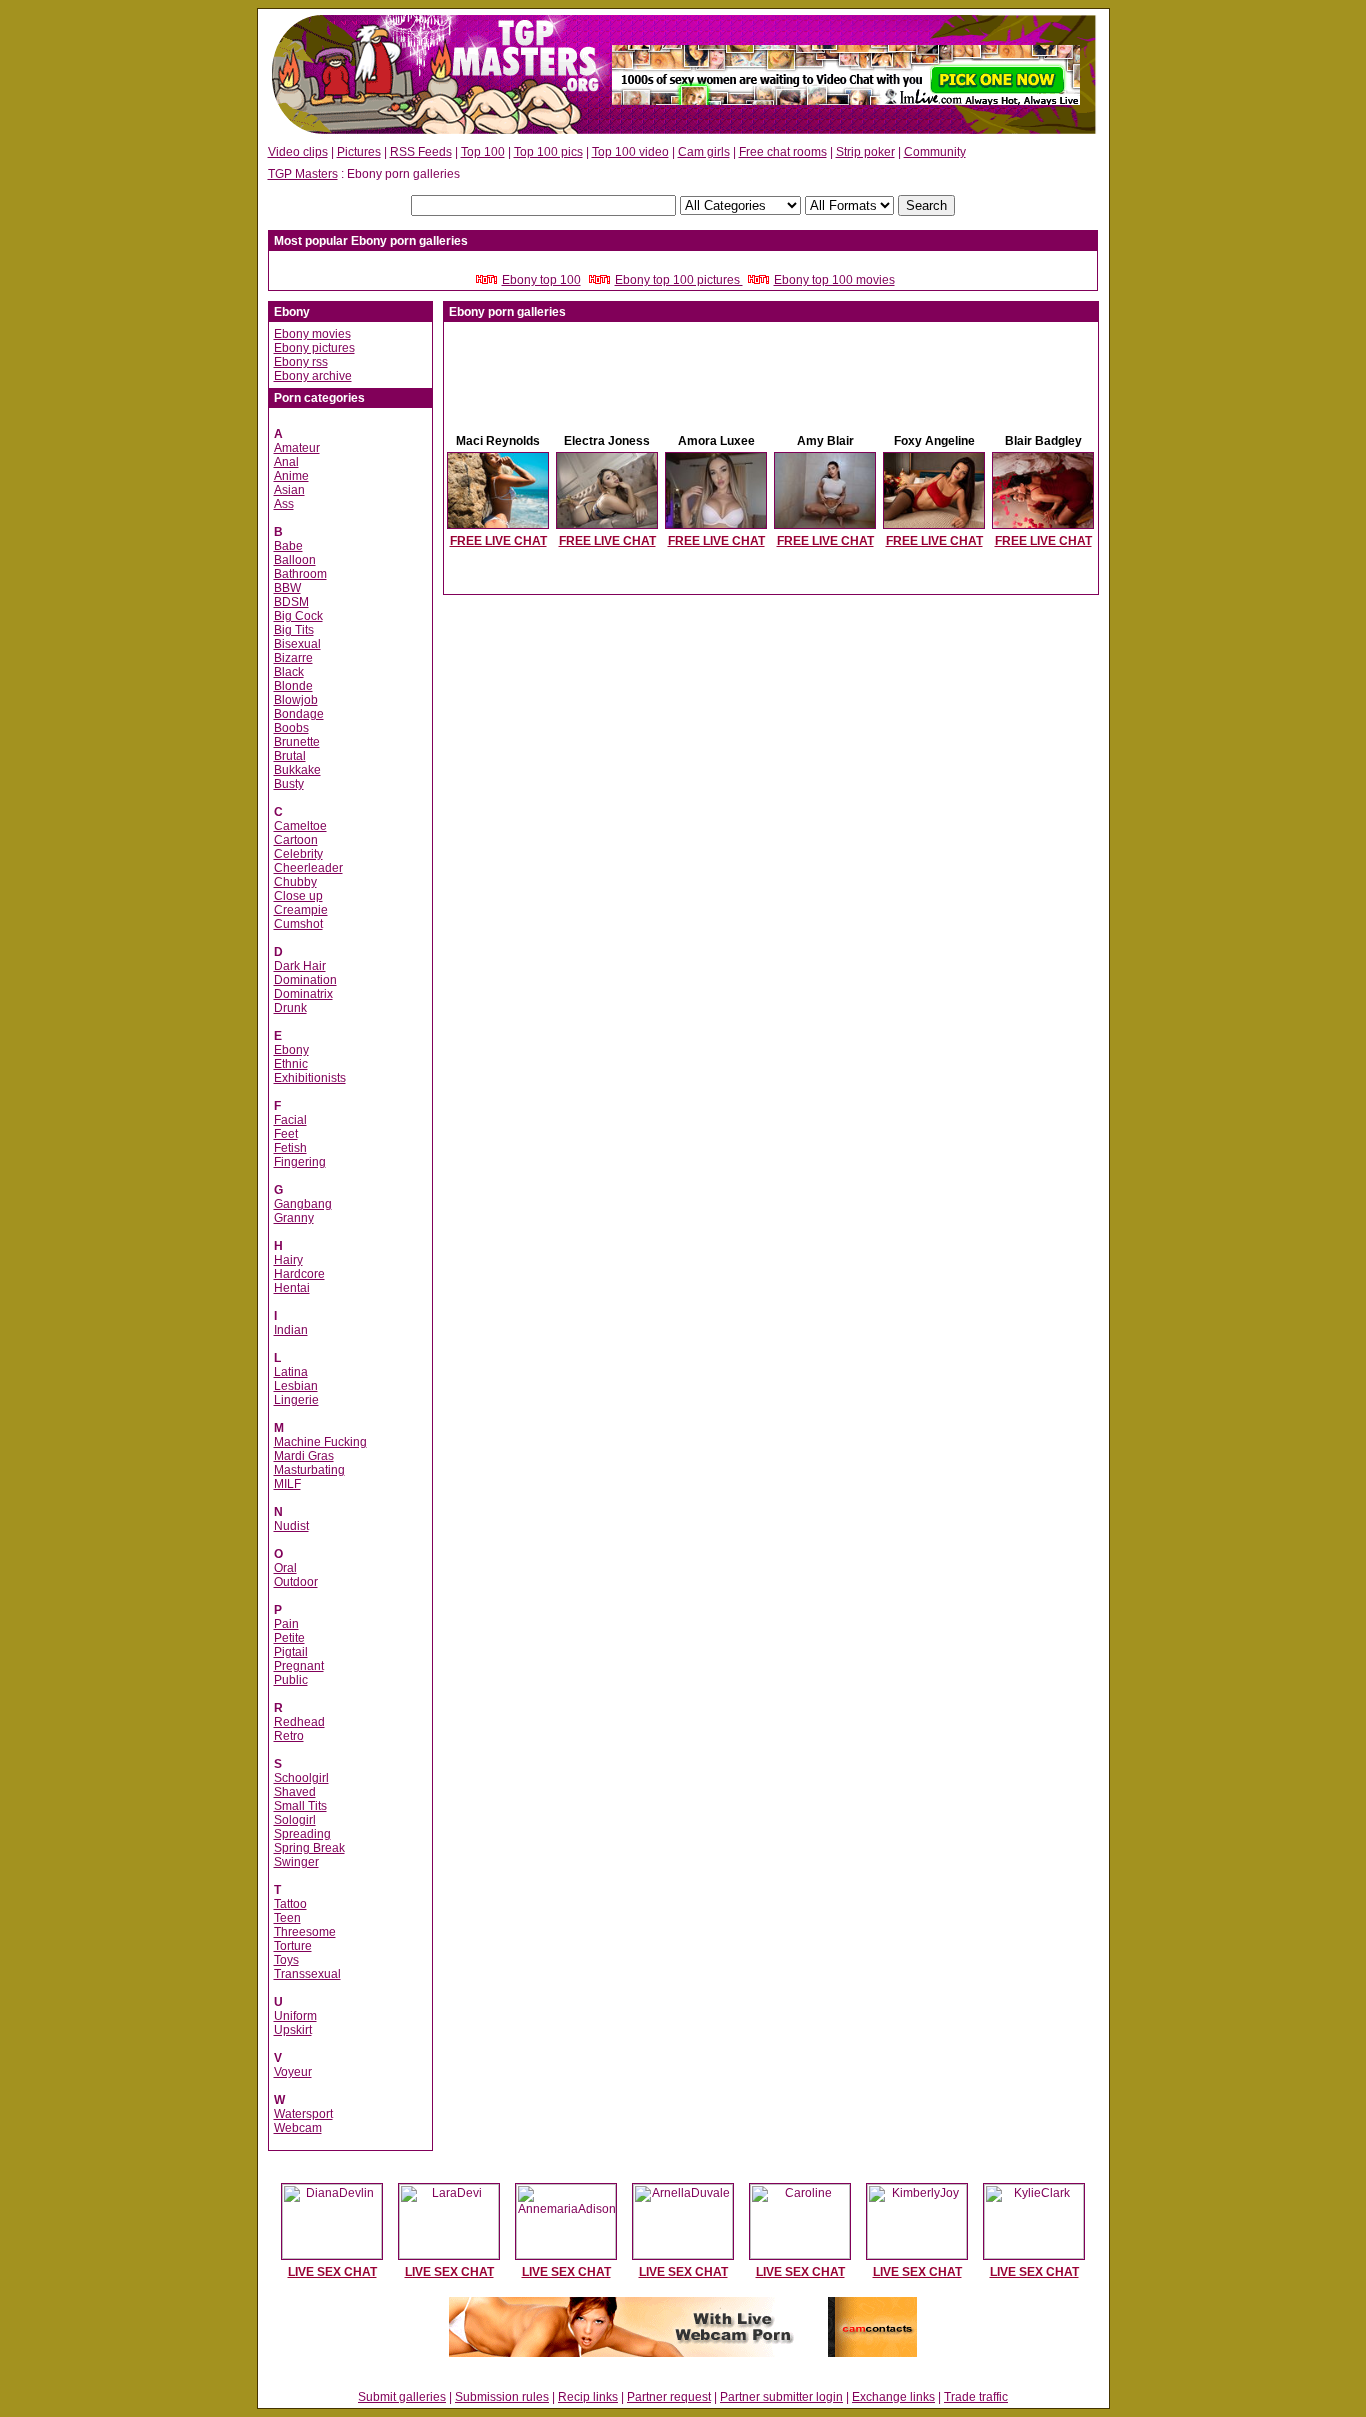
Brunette (297, 742)
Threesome (305, 1932)
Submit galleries (402, 2397)
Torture (293, 1946)
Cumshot (298, 924)
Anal (286, 462)
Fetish (290, 1148)
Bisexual (297, 644)
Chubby (295, 882)
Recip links (588, 2397)
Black (289, 672)
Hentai (292, 1288)
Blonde (293, 686)
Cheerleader (308, 868)
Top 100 (483, 152)
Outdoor (296, 1582)
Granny (294, 1218)
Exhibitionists (310, 1078)
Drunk (290, 1008)
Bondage (299, 714)
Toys (286, 1960)
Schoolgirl (301, 1778)
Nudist (291, 1526)
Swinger (296, 1862)
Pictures (359, 152)
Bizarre (293, 658)
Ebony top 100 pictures (679, 280)
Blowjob (296, 700)
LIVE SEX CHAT (332, 2272)
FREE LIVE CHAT (498, 541)
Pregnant (299, 1666)
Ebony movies (312, 334)
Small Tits (300, 1806)
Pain (286, 1624)
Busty (289, 784)
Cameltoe (300, 826)
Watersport (303, 2114)
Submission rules (502, 2397)
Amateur (297, 448)
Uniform (295, 2016)
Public (291, 1680)
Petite (289, 1638)
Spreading (302, 1834)
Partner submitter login (781, 2397)
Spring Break (309, 1848)
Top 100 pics (548, 152)
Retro (289, 1736)
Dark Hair (300, 966)
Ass (284, 504)
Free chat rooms (783, 152)
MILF (287, 1484)
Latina (291, 1372)
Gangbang (303, 1204)
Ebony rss (301, 362)
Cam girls (704, 152)
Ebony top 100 (541, 280)
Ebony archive (313, 376)
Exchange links (893, 2397)
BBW (287, 588)
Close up (298, 896)
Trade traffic (976, 2397)
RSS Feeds (421, 152)
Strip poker (865, 152)
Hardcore (299, 1274)
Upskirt (293, 2030)
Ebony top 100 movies (834, 280)
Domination (305, 980)
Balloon (295, 560)
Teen (287, 1918)
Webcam (298, 2128)
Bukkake (297, 770)
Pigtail (291, 1652)
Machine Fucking (320, 1442)
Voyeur (293, 2072)
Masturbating (309, 1470)
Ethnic (291, 1064)
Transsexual (307, 1974)
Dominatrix (303, 994)
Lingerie (296, 1400)
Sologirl (295, 1820)
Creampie (301, 910)
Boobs (291, 728)
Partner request (669, 2397)
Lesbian (296, 1386)
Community (935, 152)
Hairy (288, 1260)
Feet (286, 1134)
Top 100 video (630, 152)
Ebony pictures (314, 348)
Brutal (290, 756)
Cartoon (296, 840)
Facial (290, 1120)
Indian (291, 1330)
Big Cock (298, 616)
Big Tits (294, 630)
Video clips (298, 152)
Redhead (299, 1722)
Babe (288, 546)
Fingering (300, 1162)
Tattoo (290, 1904)
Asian (289, 490)
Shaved (295, 1792)
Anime (291, 476)
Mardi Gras (304, 1456)
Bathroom (300, 574)
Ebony (291, 1050)
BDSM (291, 602)
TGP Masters (303, 174)
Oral (285, 1568)
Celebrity (298, 854)
